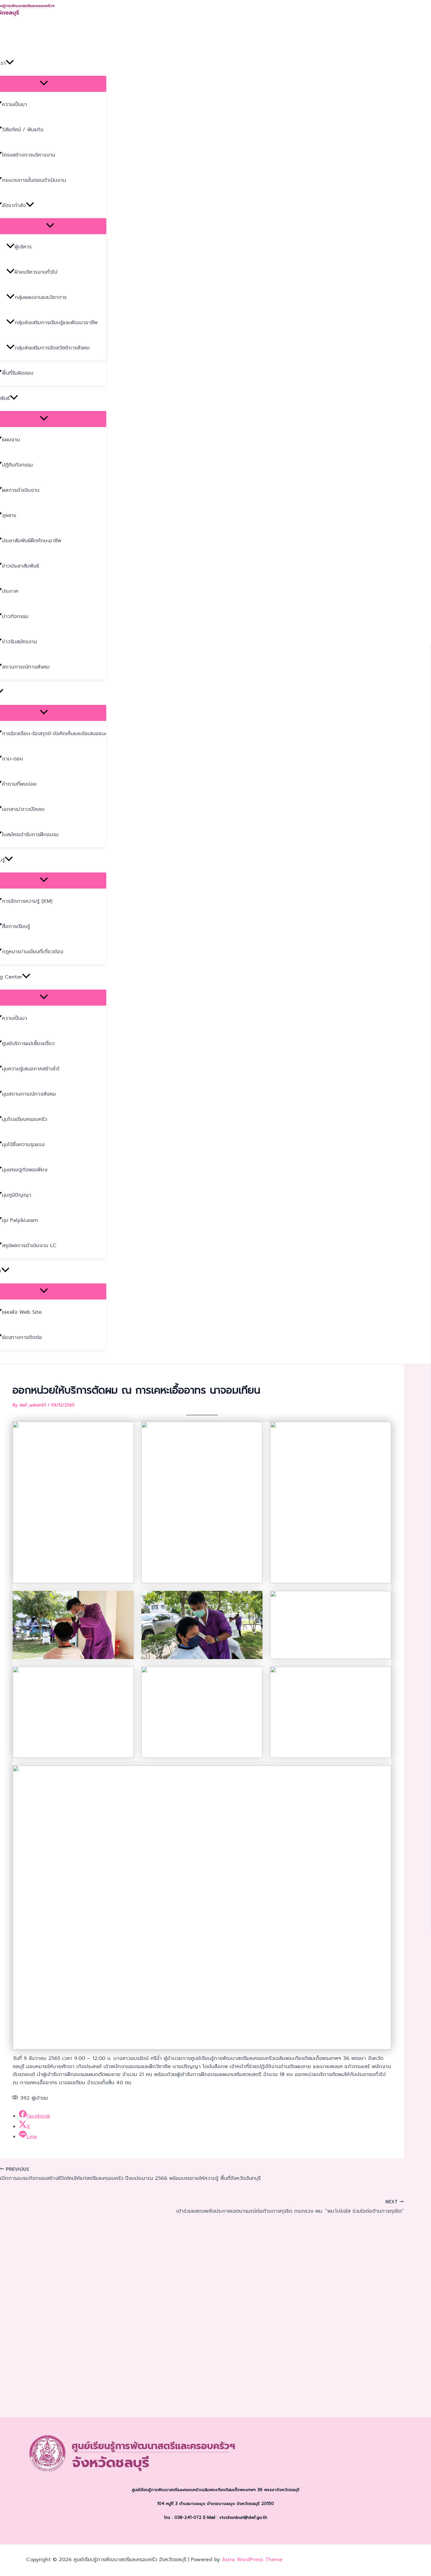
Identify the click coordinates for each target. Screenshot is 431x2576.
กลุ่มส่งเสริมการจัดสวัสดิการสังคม (52, 348)
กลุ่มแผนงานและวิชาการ (41, 297)
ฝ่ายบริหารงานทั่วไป (36, 272)
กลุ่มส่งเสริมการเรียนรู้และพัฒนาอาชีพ (56, 323)
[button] (10, 63)
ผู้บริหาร (23, 247)
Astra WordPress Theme (252, 2560)
